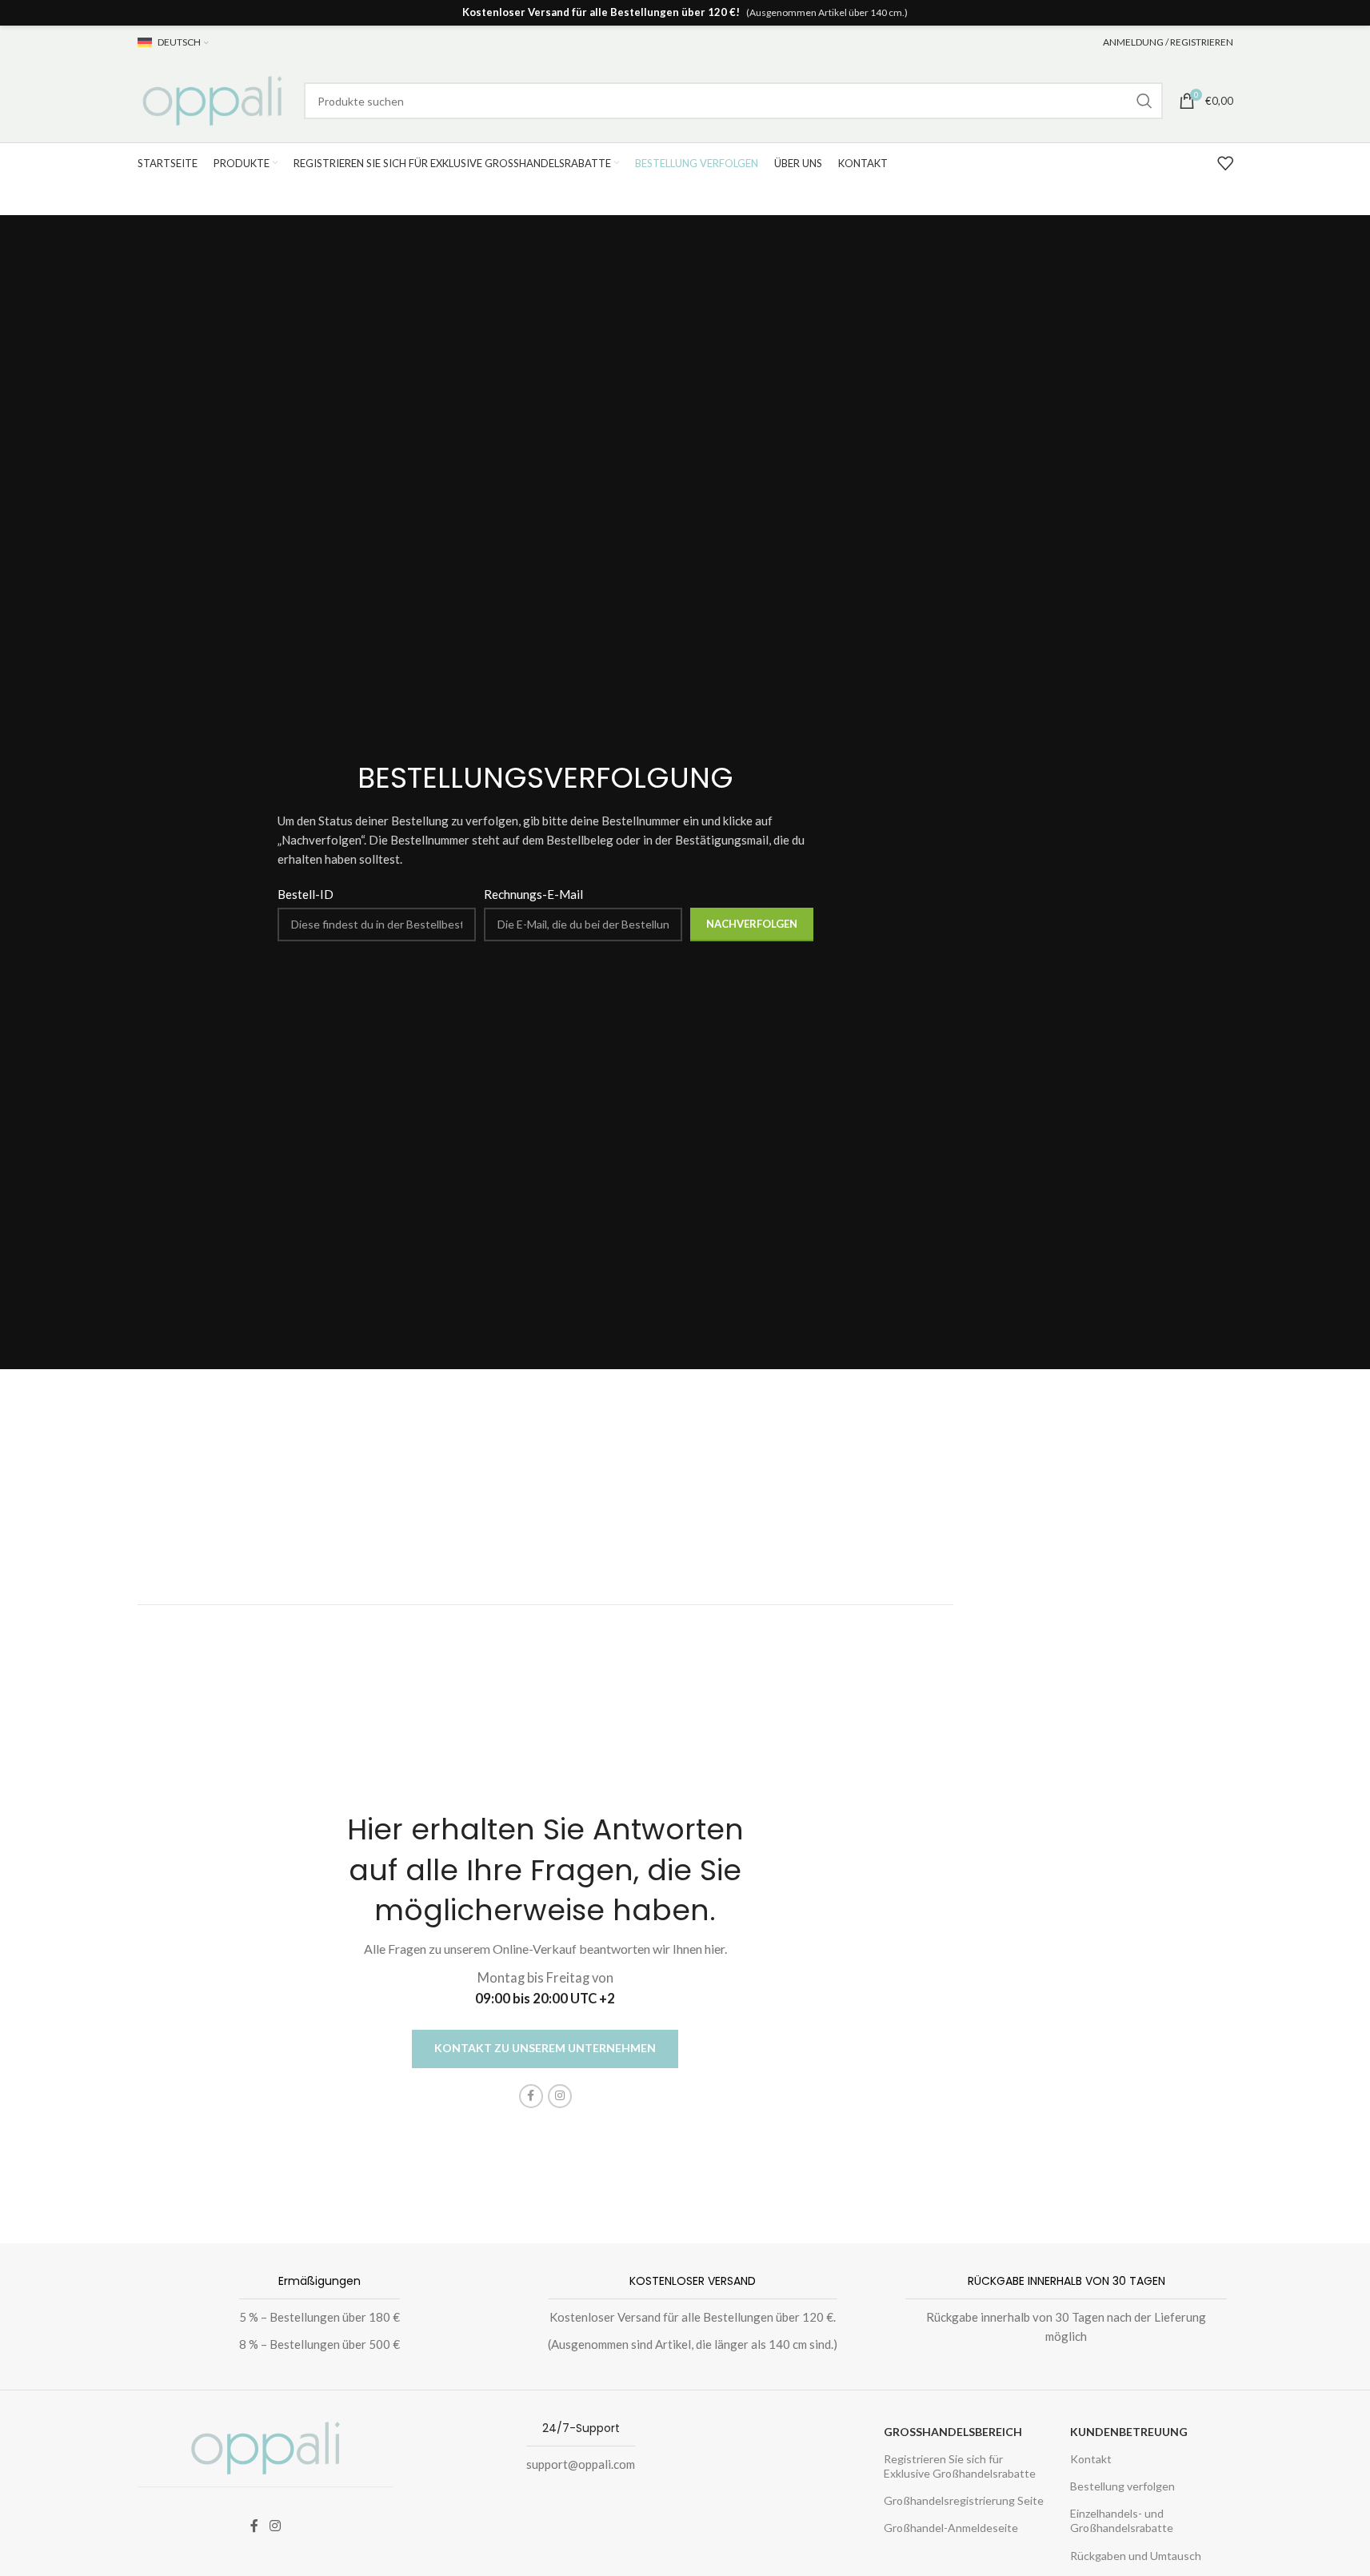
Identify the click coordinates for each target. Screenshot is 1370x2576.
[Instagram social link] (560, 2096)
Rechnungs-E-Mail (533, 894)
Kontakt (1091, 2459)
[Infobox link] (312, 2316)
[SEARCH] (1144, 101)
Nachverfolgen (752, 924)
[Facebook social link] (531, 2096)
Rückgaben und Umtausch (1136, 2556)
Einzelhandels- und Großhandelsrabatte (1122, 2520)
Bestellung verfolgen (1122, 2486)
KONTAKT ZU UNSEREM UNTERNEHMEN (545, 2048)
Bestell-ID (306, 894)
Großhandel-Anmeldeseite (951, 2528)
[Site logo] (213, 99)
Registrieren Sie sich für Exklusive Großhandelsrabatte (960, 2466)
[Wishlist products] (1225, 163)
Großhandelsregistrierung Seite (964, 2500)
